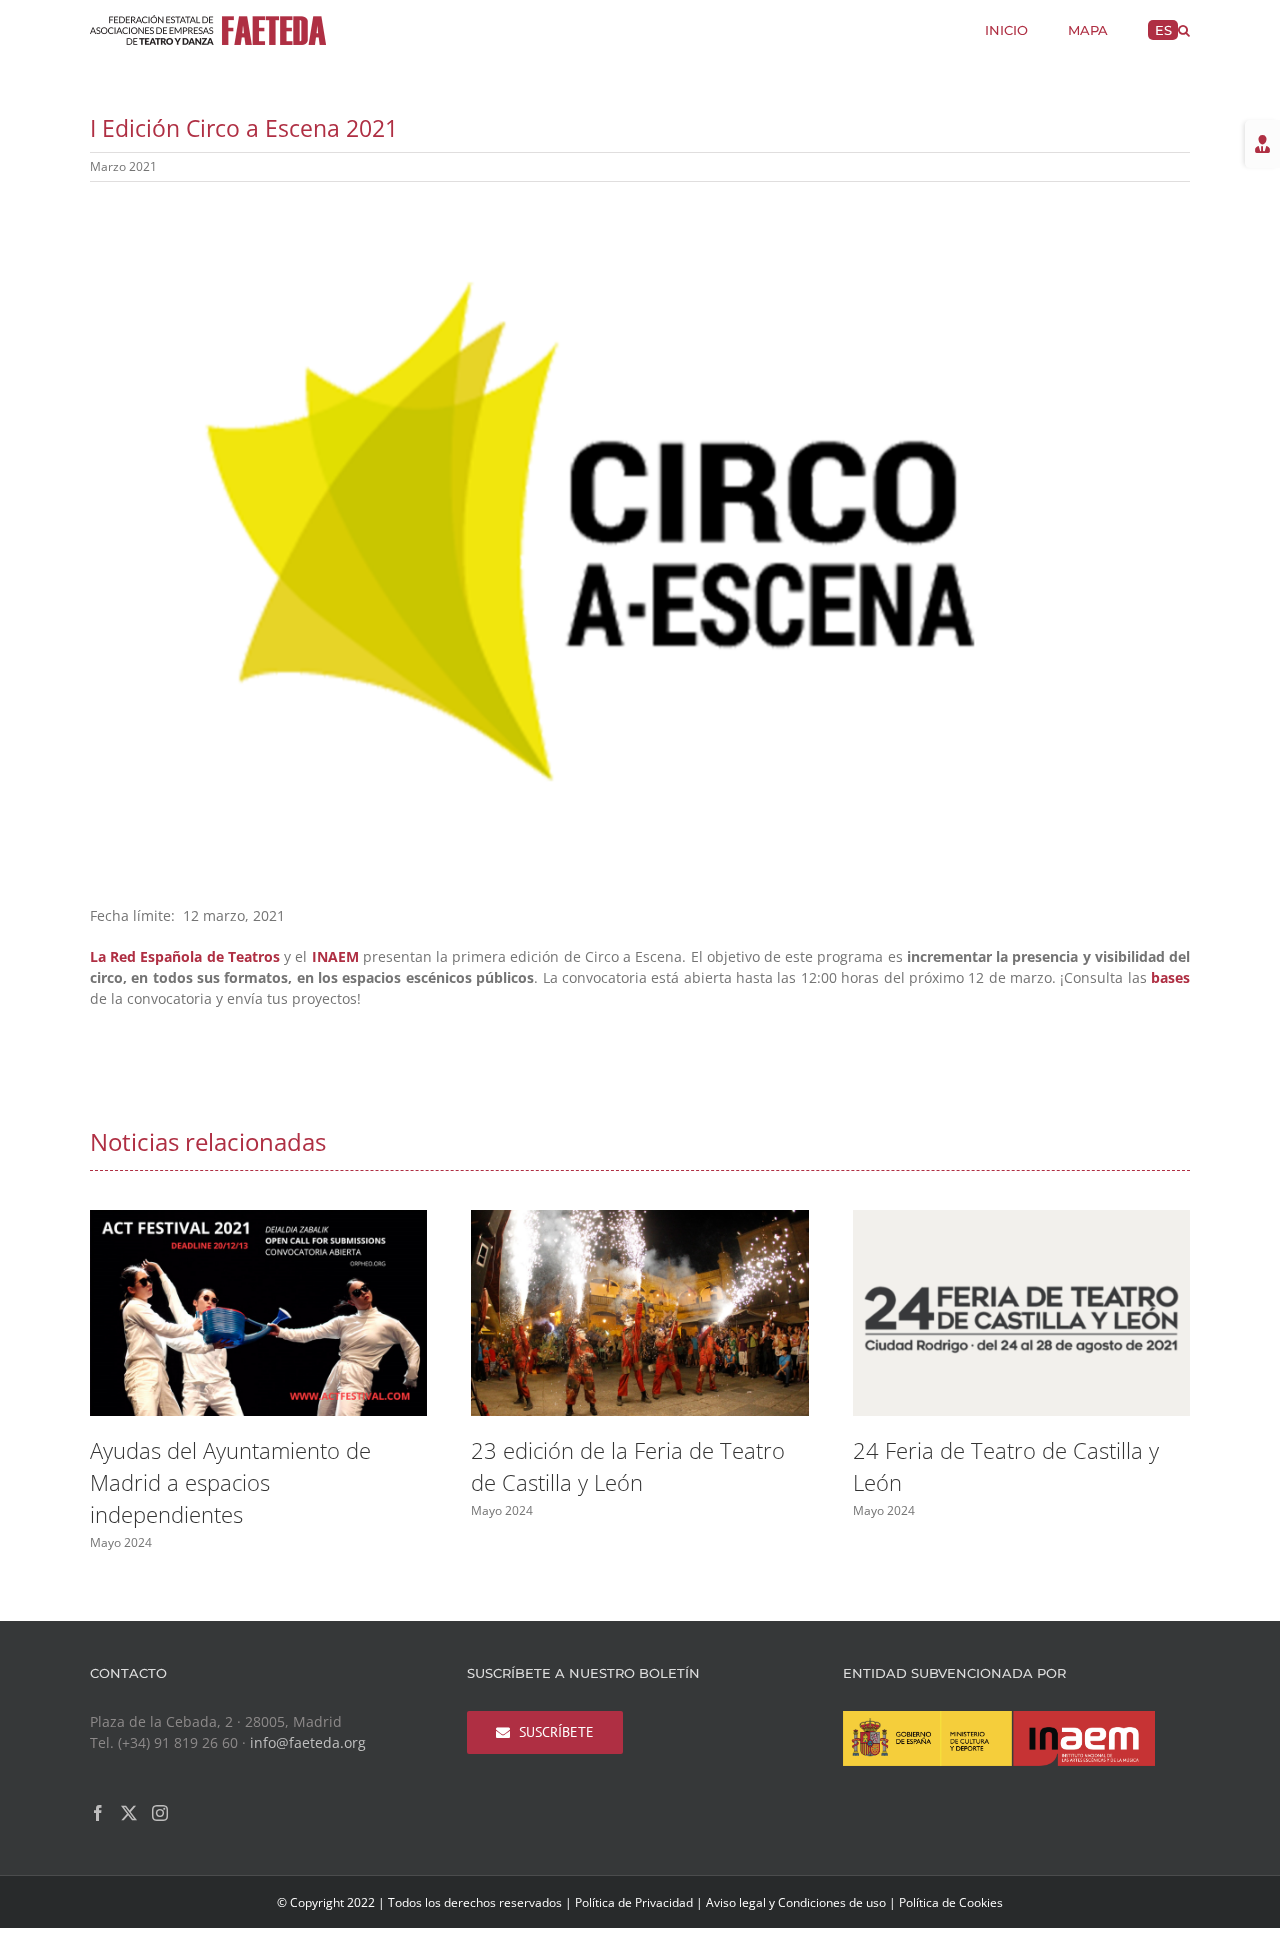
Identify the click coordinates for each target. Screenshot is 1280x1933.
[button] (1184, 28)
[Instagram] (160, 1813)
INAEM (335, 956)
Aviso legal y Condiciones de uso (796, 1902)
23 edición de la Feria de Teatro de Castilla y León (628, 1466)
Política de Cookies (951, 1902)
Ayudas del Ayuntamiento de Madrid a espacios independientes (230, 1482)
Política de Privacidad (634, 1902)
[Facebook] (98, 1813)
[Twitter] (129, 1813)
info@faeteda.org (308, 1742)
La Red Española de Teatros (185, 956)
